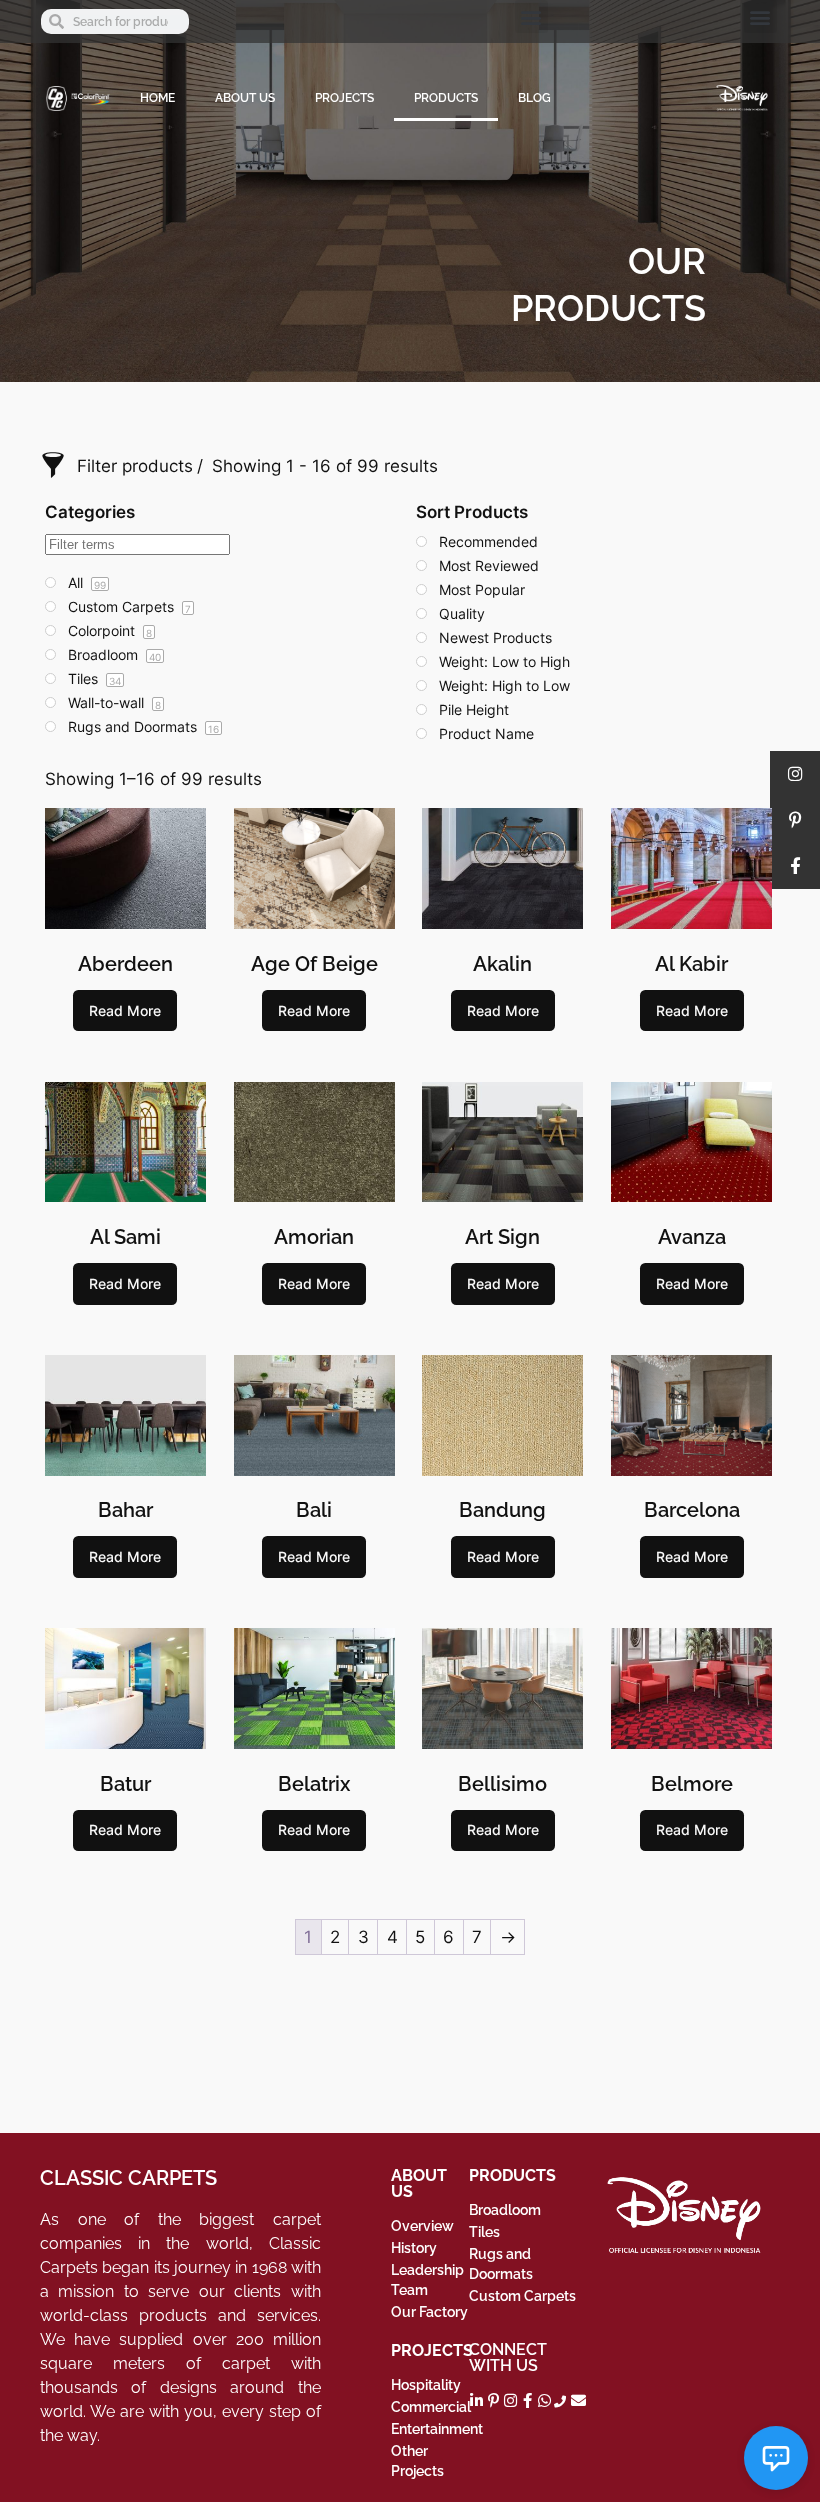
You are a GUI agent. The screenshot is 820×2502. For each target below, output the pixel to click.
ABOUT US (245, 98)
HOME (157, 98)
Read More (125, 1010)
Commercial (430, 2407)
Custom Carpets (522, 2296)
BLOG (534, 98)
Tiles (484, 2232)
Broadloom (505, 2210)
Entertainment (430, 2429)
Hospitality (426, 2385)
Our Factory (429, 2312)
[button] (531, 16)
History (414, 2248)
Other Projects (417, 2461)
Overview (422, 2226)
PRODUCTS (446, 98)
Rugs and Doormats (501, 2264)
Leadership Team (427, 2280)
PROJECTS (344, 98)
